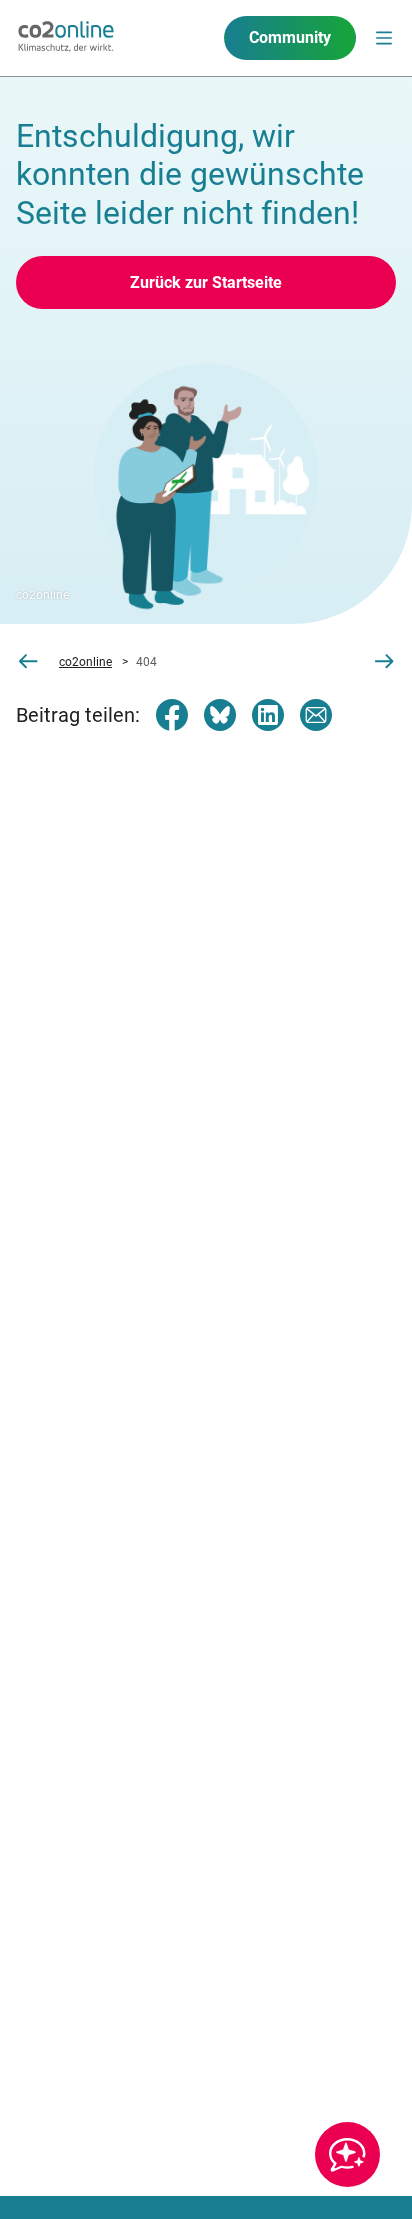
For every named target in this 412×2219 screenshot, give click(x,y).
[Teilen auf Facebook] (172, 715)
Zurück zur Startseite (206, 282)
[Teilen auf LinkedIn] (268, 715)
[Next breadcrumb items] (384, 662)
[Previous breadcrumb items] (28, 662)
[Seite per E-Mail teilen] (316, 715)
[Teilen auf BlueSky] (220, 715)
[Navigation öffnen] (384, 38)
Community (290, 37)
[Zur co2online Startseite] (66, 38)
